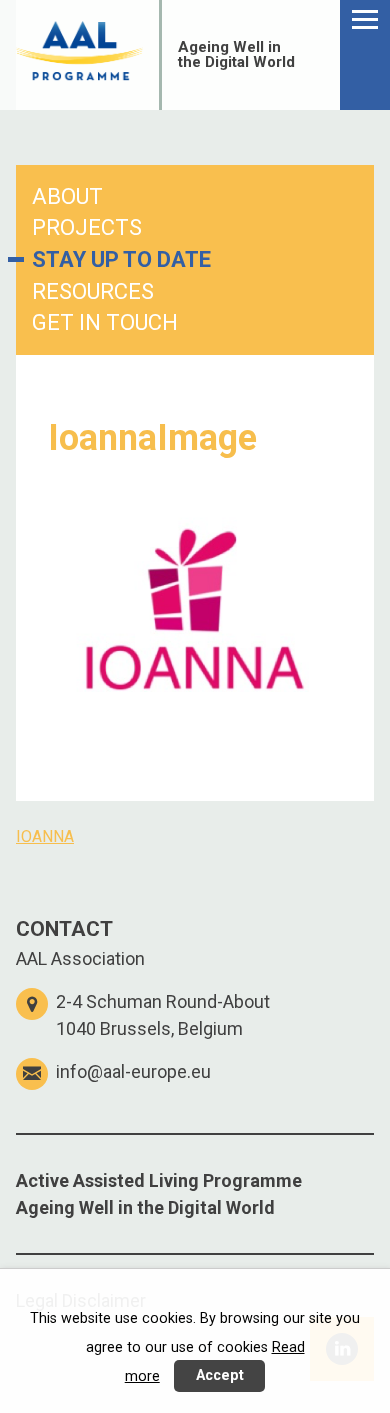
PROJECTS (87, 227)
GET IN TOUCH (105, 322)
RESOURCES (93, 291)
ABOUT (67, 196)
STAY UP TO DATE (121, 259)
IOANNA (45, 836)
